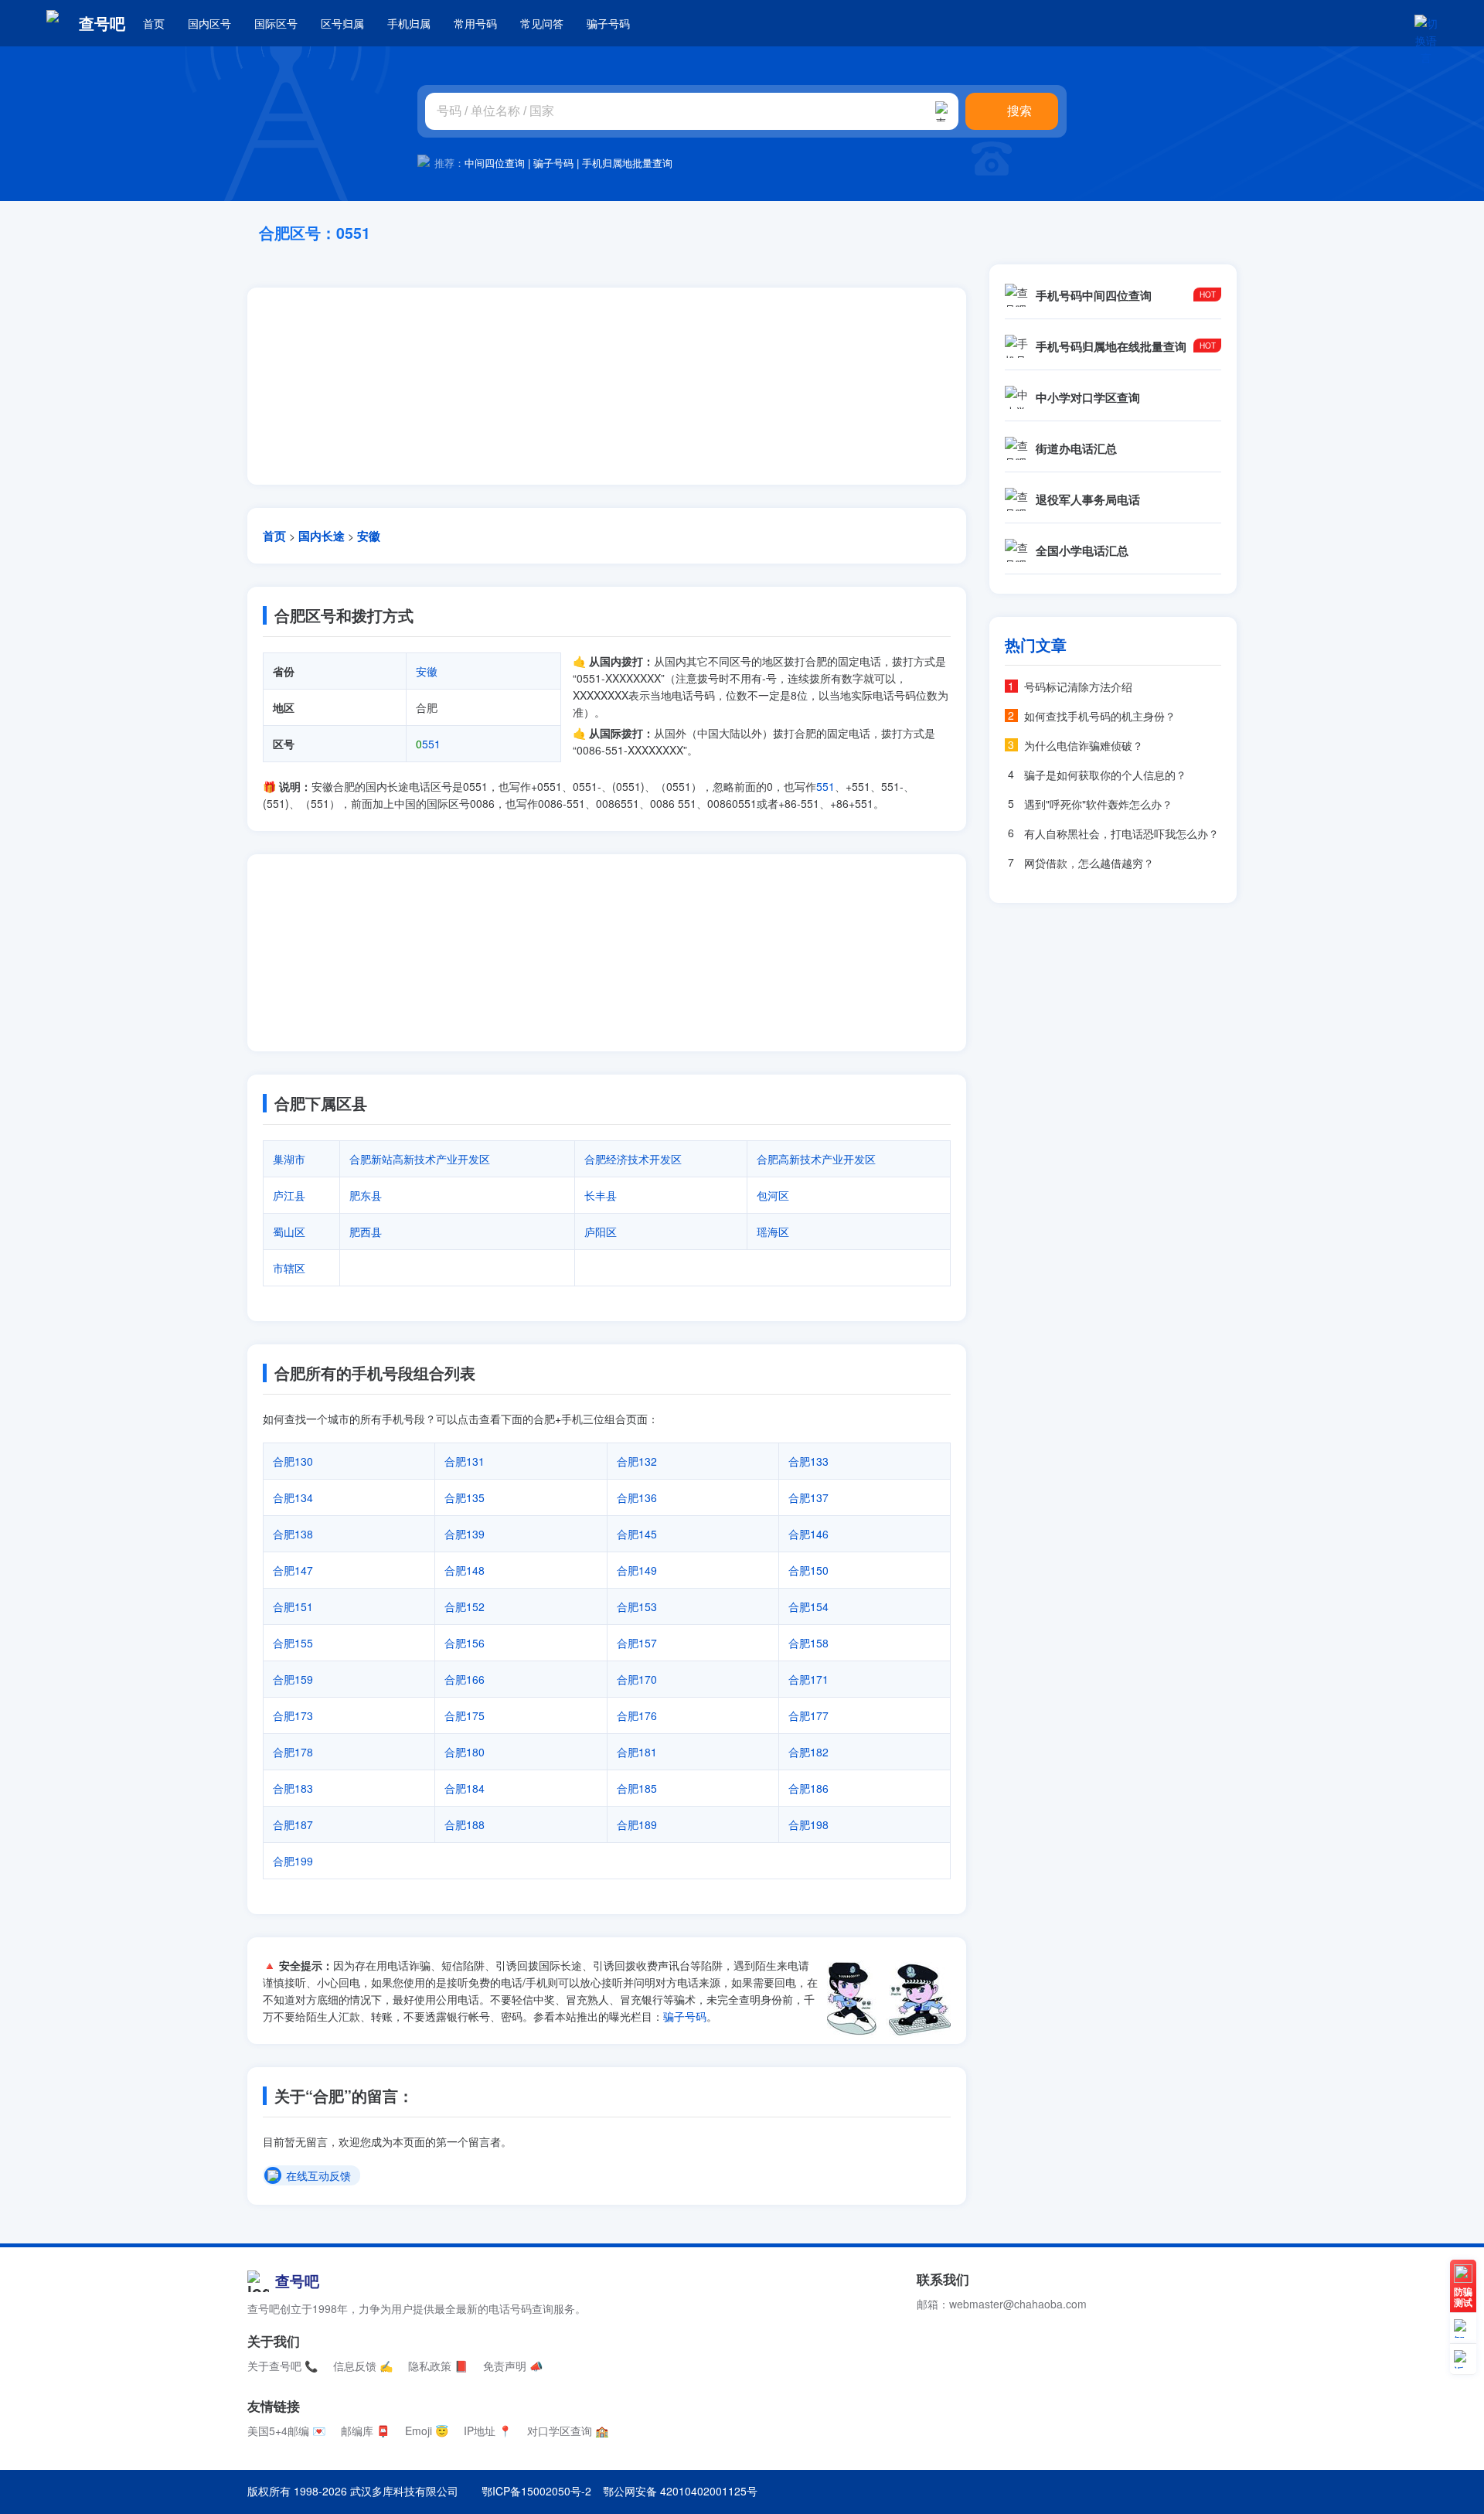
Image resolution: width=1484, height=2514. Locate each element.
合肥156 (465, 1643)
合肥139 (465, 1534)
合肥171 (808, 1679)
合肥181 (637, 1752)
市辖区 (289, 1268)
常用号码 (475, 23)
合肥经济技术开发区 (633, 1159)
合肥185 (637, 1788)
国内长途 (322, 536)
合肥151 (293, 1606)
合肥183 (293, 1788)
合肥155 (293, 1643)
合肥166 (465, 1679)
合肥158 (808, 1643)
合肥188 (465, 1824)
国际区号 (276, 23)
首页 (154, 23)
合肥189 (637, 1824)
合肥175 (465, 1715)
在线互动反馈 (318, 2176)
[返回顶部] (1463, 2359)
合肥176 (637, 1715)
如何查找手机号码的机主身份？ (1100, 716)
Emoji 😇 (427, 2431)
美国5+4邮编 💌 (286, 2431)
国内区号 (209, 23)
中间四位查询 (495, 163)
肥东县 (366, 1195)
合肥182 (808, 1752)
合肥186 (808, 1788)
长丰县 (601, 1195)
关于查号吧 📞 (283, 2366)
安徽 (369, 536)
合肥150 (808, 1570)
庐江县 (289, 1195)
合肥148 (465, 1570)
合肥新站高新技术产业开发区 (420, 1159)
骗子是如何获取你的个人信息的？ (1105, 775)
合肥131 (465, 1461)
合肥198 (808, 1824)
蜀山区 (289, 1231)
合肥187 (293, 1824)
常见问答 (542, 23)
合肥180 (465, 1752)
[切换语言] (1426, 23)
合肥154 (808, 1606)
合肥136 (637, 1497)
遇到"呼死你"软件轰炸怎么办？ (1098, 804)
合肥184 (465, 1788)
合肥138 (293, 1534)
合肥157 (637, 1643)
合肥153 (637, 1606)
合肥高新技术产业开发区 (816, 1159)
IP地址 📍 (488, 2431)
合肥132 (637, 1461)
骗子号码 (608, 23)
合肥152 (465, 1606)
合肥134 (293, 1497)
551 (428, 744)
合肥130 (293, 1461)
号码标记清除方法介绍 (1078, 686)
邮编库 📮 (365, 2431)
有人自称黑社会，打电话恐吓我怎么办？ (1122, 833)
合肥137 (808, 1497)
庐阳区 (601, 1231)
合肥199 (293, 1861)
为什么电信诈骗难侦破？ (1084, 745)
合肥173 (293, 1715)
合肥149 (637, 1570)
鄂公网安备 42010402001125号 (680, 2491)
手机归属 (409, 23)
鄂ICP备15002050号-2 (536, 2491)
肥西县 (366, 1231)
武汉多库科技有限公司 (404, 2491)
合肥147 (293, 1570)
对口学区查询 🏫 (568, 2431)
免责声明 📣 (513, 2366)
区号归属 (342, 23)
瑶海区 (773, 1231)
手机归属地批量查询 (627, 163)
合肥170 (637, 1679)
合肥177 (808, 1715)
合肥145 (637, 1534)
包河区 (773, 1195)
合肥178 (293, 1752)
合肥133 (808, 1461)
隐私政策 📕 (438, 2366)
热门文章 (1036, 645)
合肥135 (465, 1497)
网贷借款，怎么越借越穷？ (1089, 863)
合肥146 (808, 1534)
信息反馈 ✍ (363, 2366)
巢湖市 (289, 1159)
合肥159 (293, 1679)
